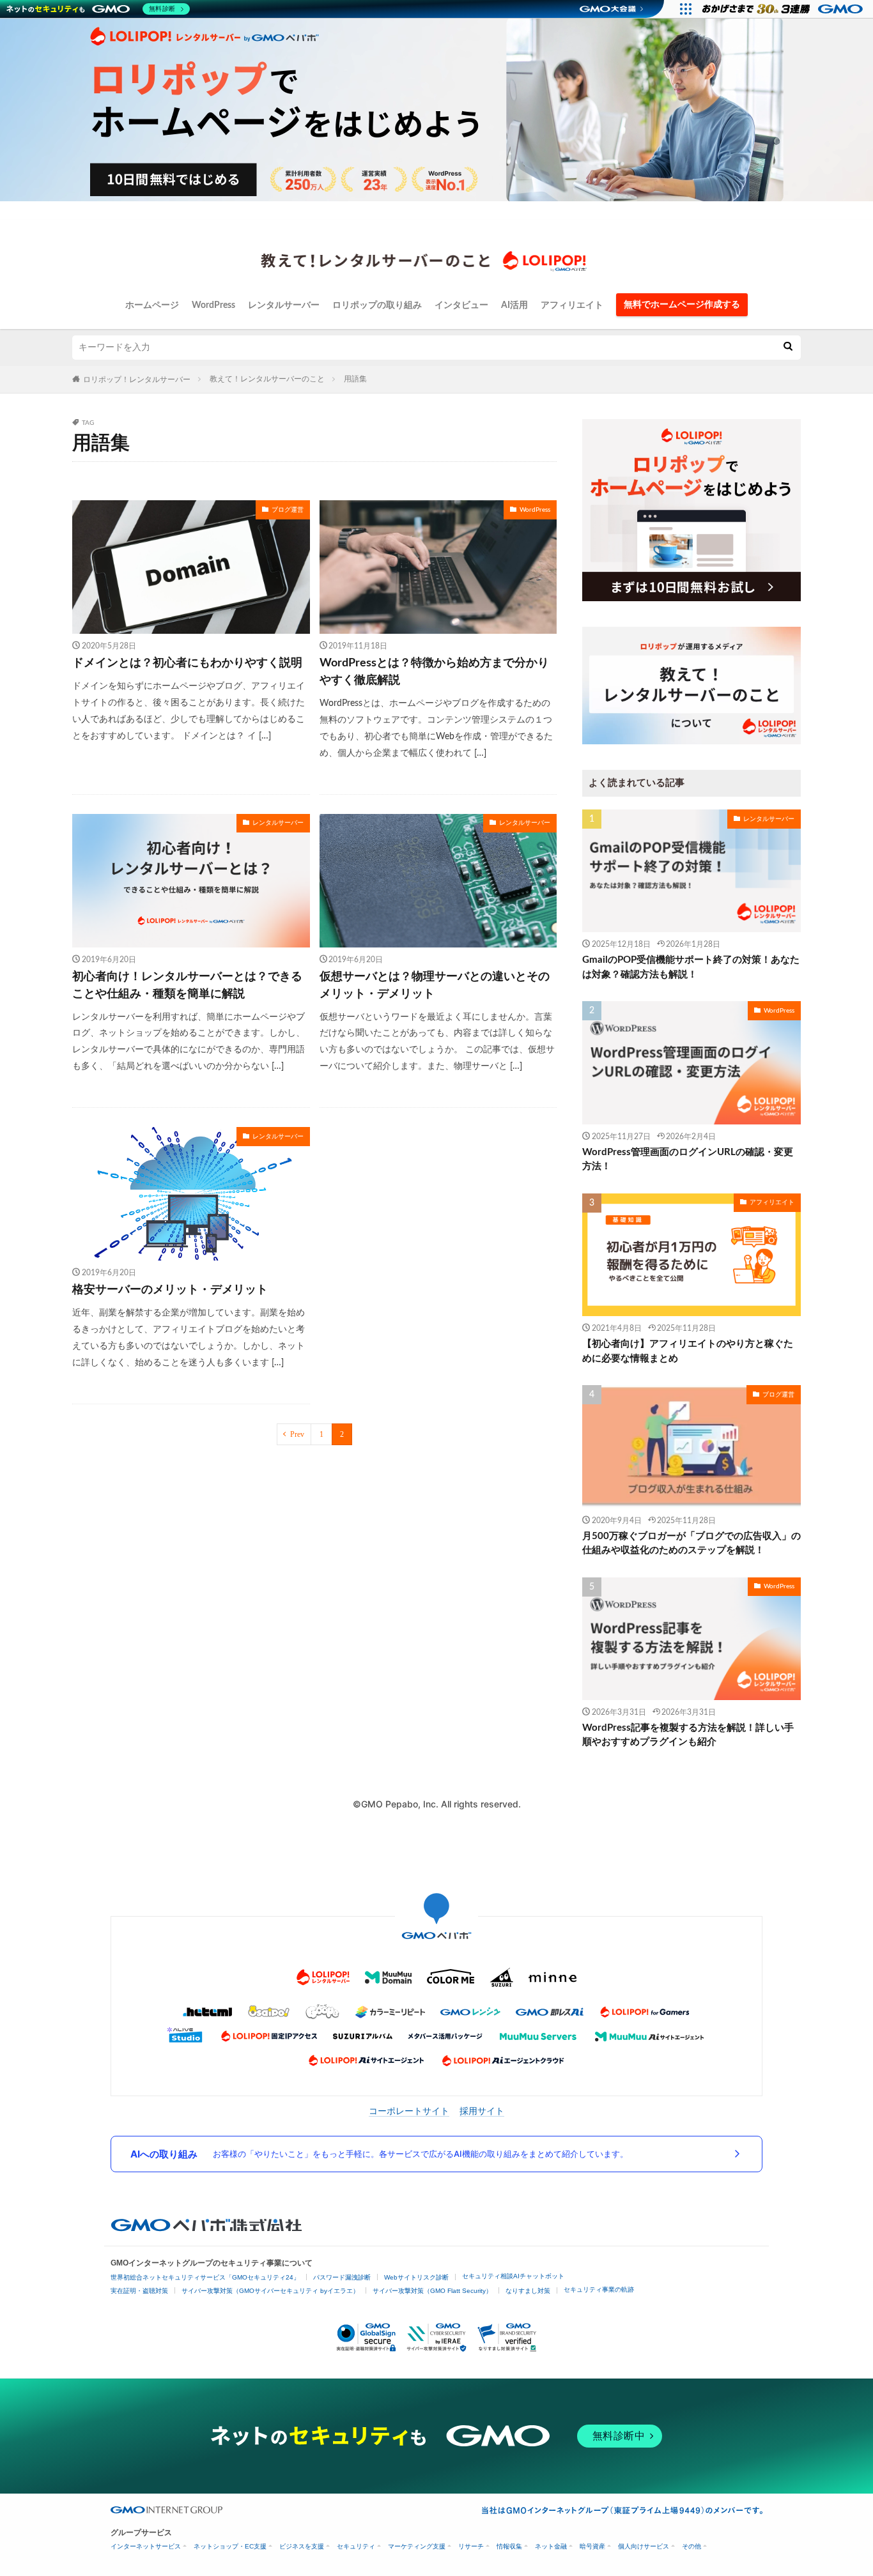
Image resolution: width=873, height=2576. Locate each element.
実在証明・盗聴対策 (139, 2291)
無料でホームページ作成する (682, 305)
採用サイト (482, 2111)
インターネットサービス (146, 2546)
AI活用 (514, 305)
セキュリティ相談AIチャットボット (513, 2276)
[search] (788, 348)
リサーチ (471, 2546)
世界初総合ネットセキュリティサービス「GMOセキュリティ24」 (205, 2277)
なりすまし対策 (528, 2291)
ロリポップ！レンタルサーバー (137, 379)
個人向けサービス (644, 2546)
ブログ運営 (288, 510)
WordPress (213, 305)
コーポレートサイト (409, 2111)
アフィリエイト (572, 305)
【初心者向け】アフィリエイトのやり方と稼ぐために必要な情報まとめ (688, 1351)
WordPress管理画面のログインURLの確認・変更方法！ (688, 1160)
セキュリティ (356, 2546)
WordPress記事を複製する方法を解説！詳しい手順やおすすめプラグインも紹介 (688, 1735)
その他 (691, 2546)
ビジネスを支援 (302, 2546)
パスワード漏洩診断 (342, 2277)
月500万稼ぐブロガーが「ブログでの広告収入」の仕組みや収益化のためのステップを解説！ (691, 1544)
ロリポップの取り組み (377, 305)
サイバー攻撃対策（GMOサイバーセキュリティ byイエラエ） (270, 2291)
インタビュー (461, 305)
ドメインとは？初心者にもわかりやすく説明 (187, 663)
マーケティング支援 (417, 2546)
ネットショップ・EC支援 (230, 2546)
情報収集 (509, 2546)
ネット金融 (551, 2546)
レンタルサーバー (284, 305)
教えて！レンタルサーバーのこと (267, 379)
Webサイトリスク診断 (416, 2277)
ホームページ (152, 305)
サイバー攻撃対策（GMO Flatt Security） (432, 2291)
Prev (297, 1434)
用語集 (355, 379)
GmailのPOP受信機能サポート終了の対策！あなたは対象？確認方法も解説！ (691, 967)
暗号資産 (592, 2546)
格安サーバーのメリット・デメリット (170, 1290)
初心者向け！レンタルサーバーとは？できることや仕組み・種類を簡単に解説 (187, 985)
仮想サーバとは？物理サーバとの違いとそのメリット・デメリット (435, 985)
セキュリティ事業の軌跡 (599, 2289)
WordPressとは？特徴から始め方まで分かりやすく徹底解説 (434, 672)
